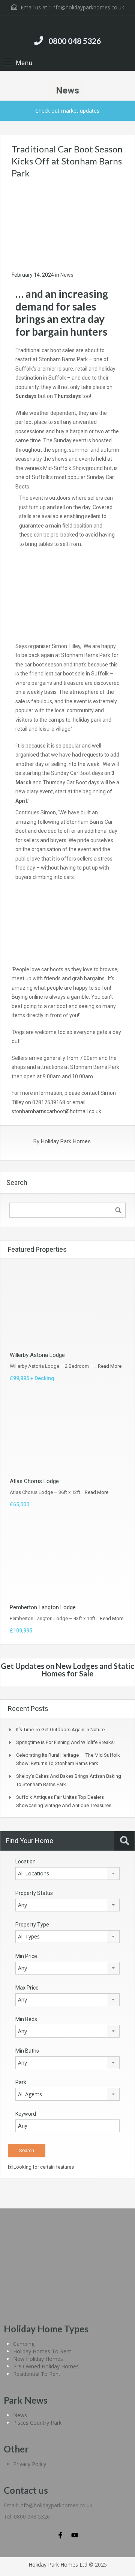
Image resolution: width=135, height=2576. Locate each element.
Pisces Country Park (37, 2423)
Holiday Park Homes (66, 1141)
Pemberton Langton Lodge (43, 1607)
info (24, 2505)
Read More (110, 1366)
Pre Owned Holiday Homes (46, 2366)
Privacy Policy (30, 2464)
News (67, 275)
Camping (24, 2344)
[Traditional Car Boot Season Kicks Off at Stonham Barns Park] (67, 224)
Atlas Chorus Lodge (34, 1481)
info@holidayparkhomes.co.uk (88, 7)
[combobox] (67, 1874)
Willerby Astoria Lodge (37, 1355)
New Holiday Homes (38, 2359)
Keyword (26, 2114)
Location (25, 1862)
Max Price (27, 1988)
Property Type (32, 1925)
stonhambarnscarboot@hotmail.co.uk (56, 1111)
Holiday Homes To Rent (42, 2351)
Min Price (26, 1956)
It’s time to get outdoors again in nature (60, 1730)
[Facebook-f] (60, 2535)
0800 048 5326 (75, 41)
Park (21, 2082)
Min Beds (26, 2019)
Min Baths (27, 2051)
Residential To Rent (37, 2374)
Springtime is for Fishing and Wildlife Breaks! (65, 1742)
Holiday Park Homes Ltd (58, 2565)
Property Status (34, 1893)
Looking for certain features (43, 2167)
